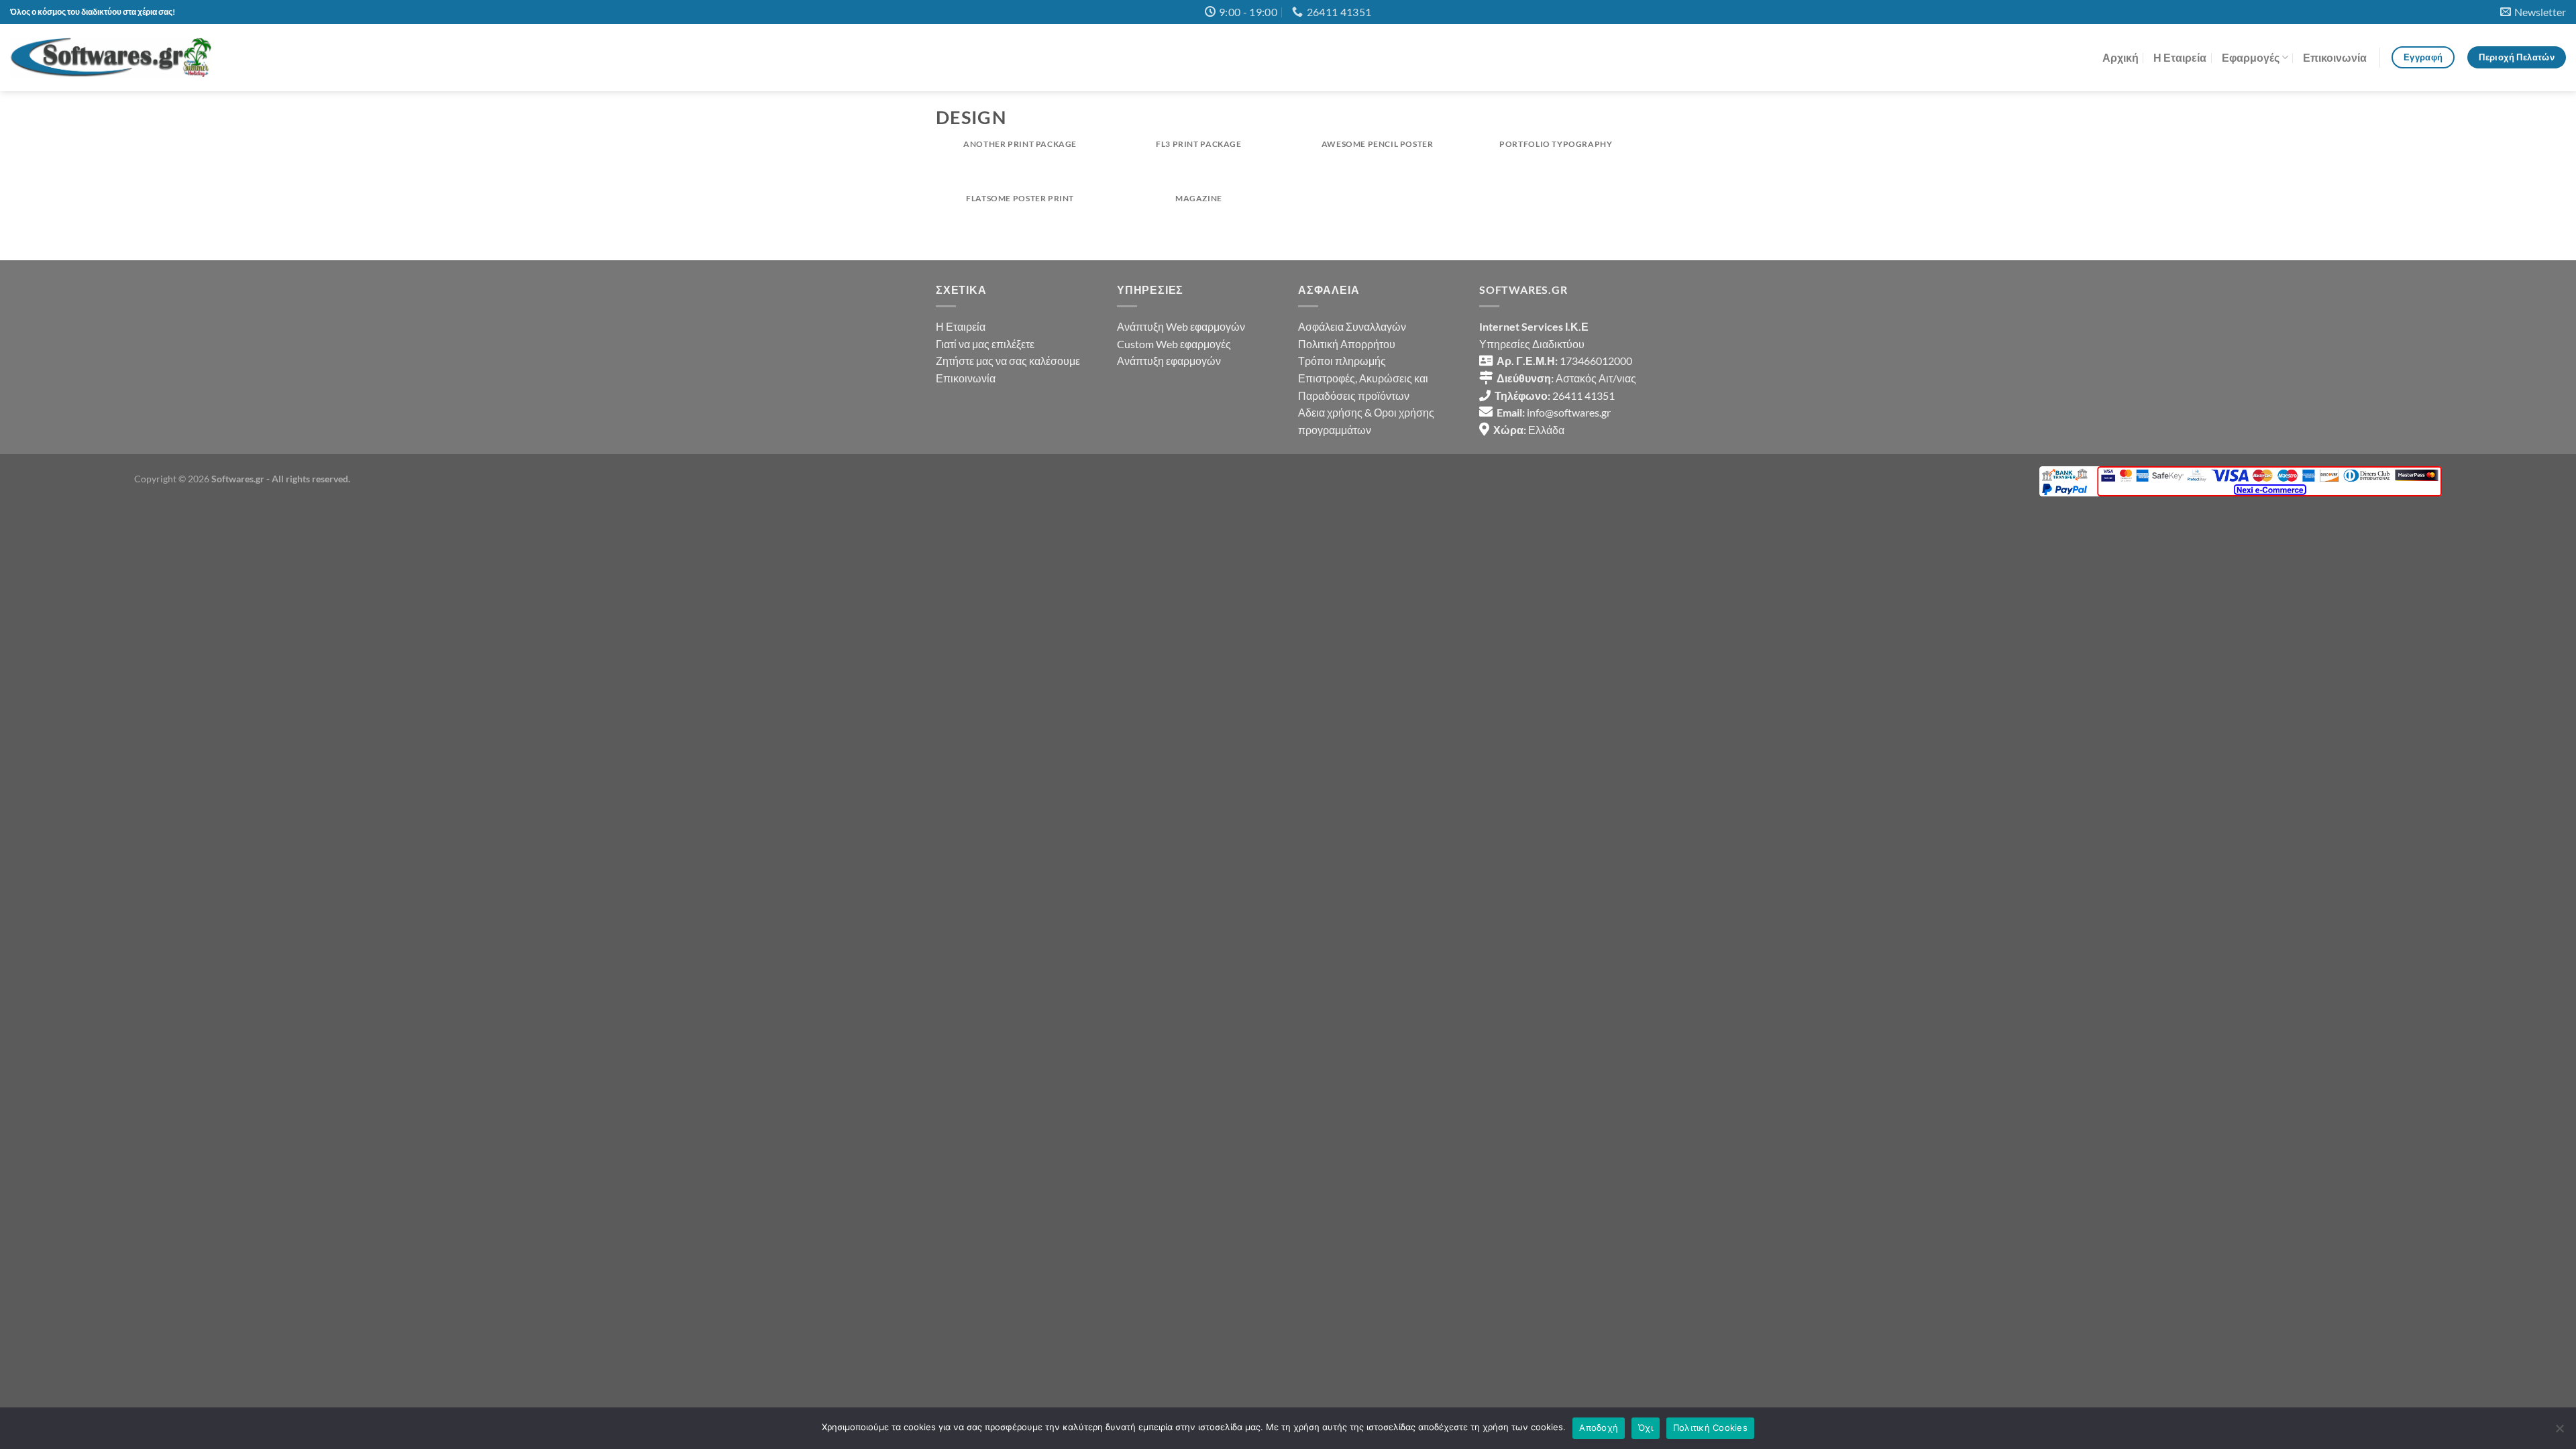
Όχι (1646, 1428)
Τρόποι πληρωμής (1342, 361)
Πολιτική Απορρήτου (1347, 344)
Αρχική (2121, 57)
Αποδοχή (1599, 1428)
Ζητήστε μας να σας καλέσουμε (1008, 361)
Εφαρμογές (2251, 57)
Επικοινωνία (2335, 57)
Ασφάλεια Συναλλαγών (1352, 326)
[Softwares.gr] (111, 57)
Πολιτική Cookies (1710, 1428)
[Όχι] (2559, 1432)
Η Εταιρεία (2180, 57)
